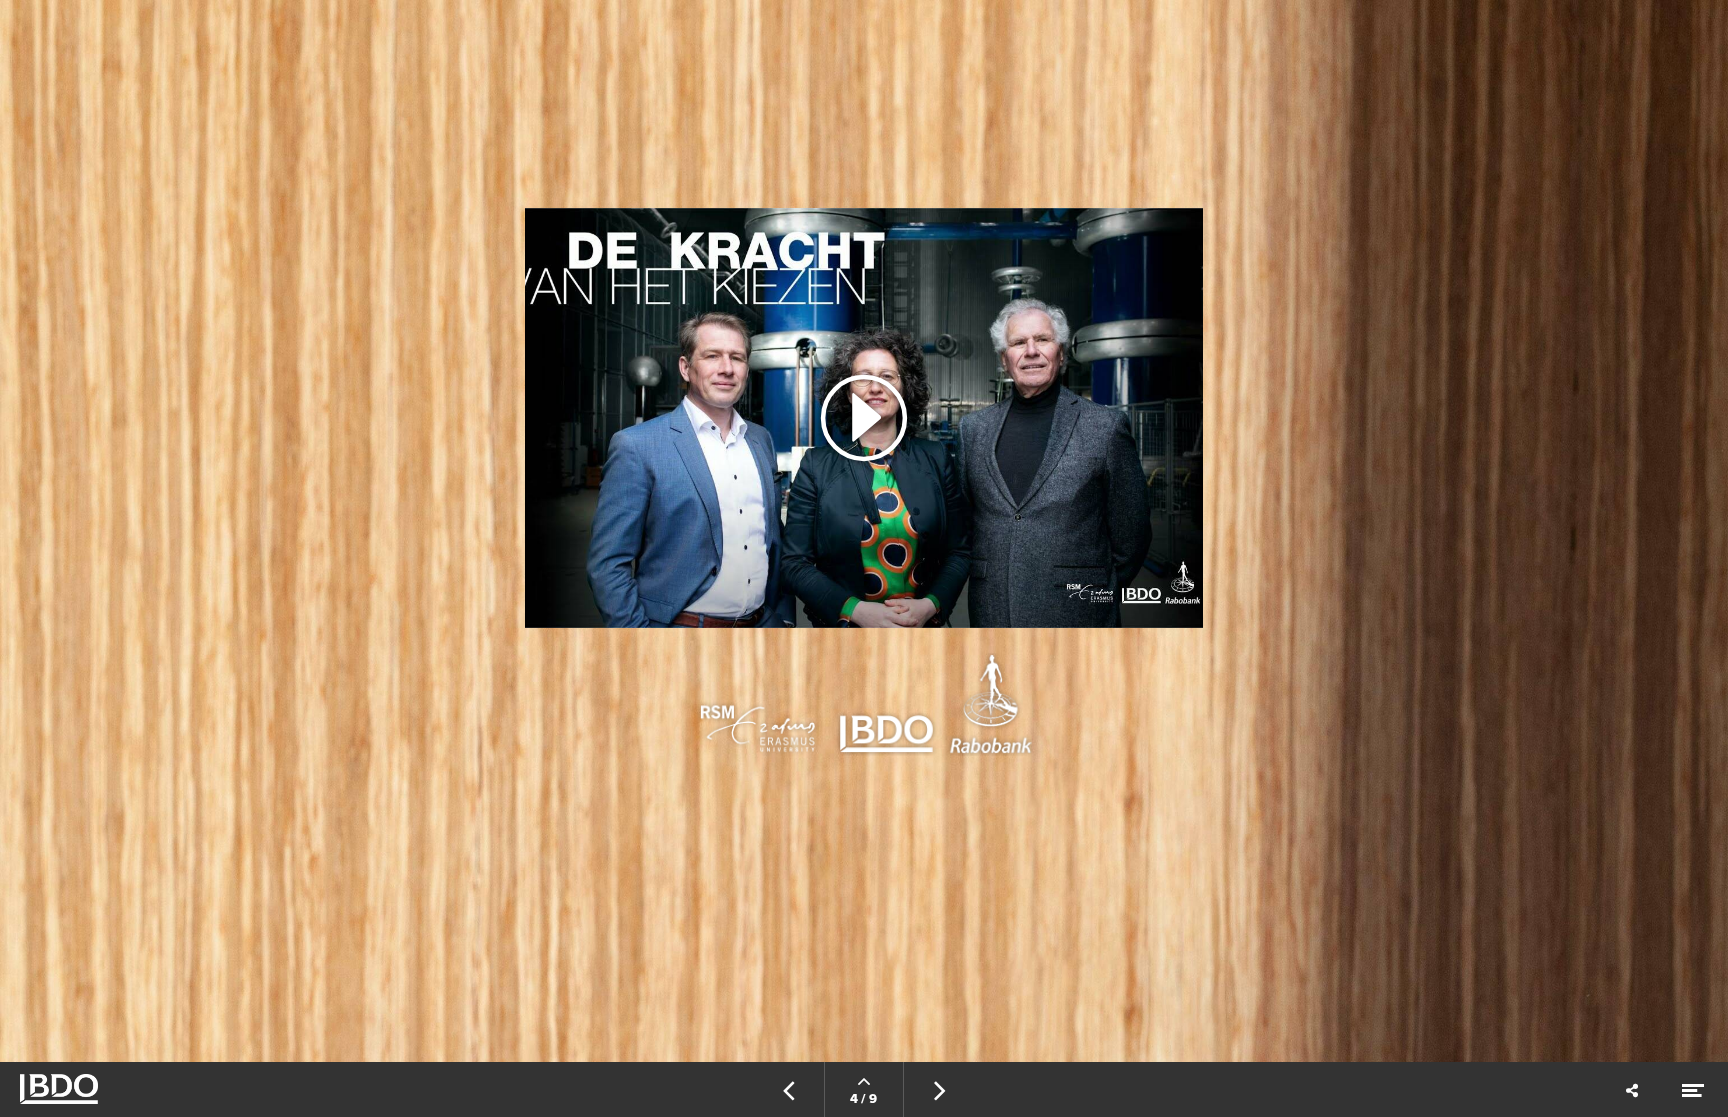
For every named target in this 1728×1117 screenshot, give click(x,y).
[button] (864, 418)
